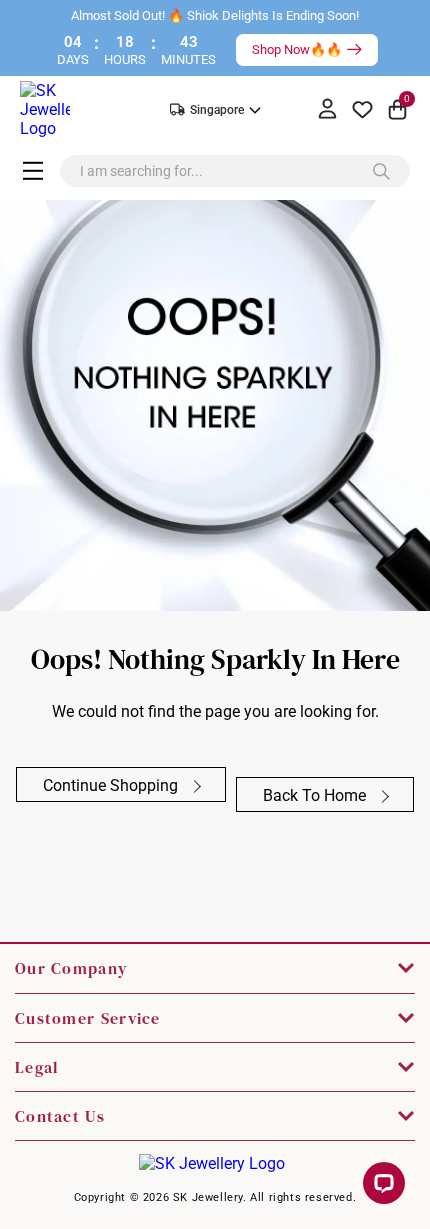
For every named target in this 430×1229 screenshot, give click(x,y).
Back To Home (316, 795)
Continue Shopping (112, 785)
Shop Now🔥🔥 (297, 49)
